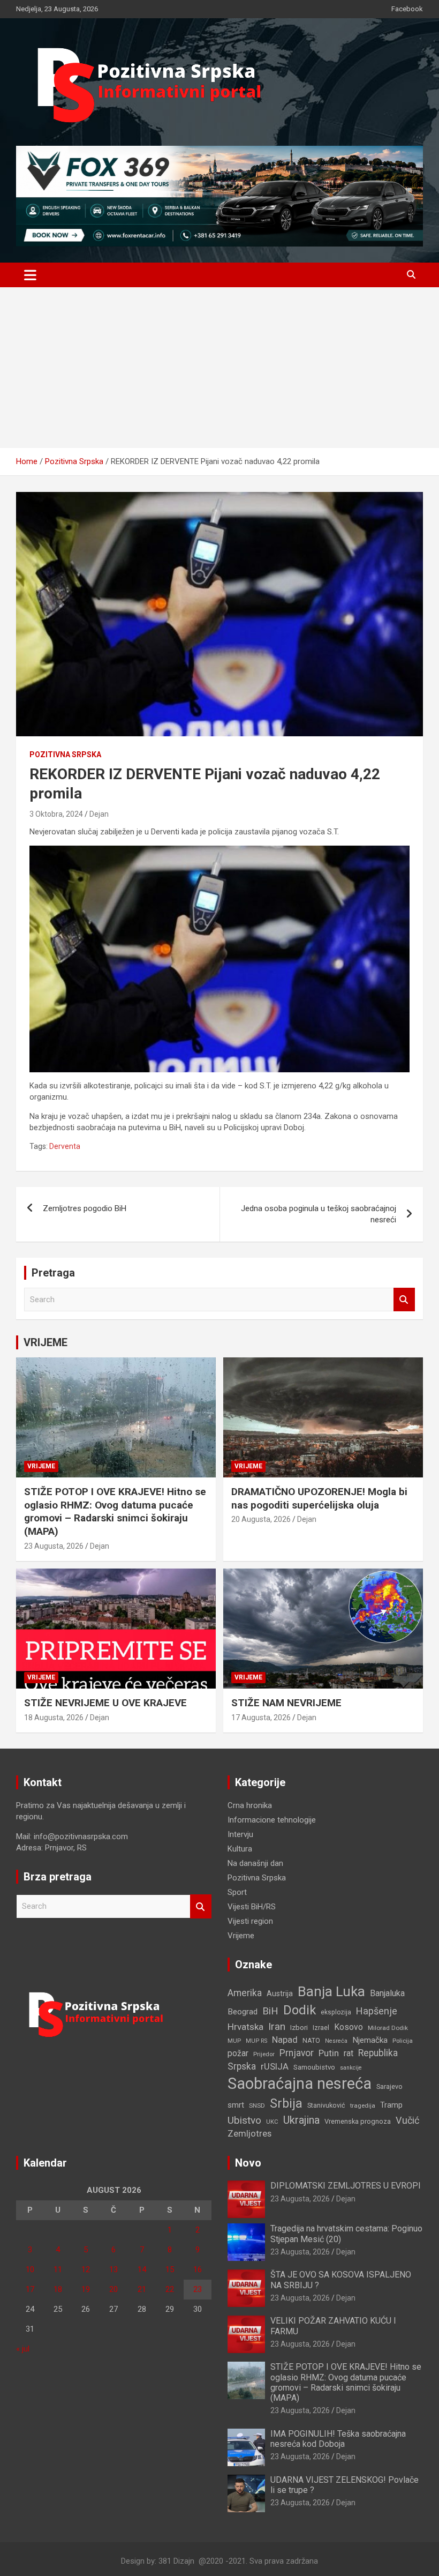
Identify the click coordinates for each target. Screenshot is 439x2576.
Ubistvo (244, 2120)
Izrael (321, 2028)
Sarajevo (389, 2086)
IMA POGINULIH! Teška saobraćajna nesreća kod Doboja (338, 2439)
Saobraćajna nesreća (300, 2084)
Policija (403, 2041)
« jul (23, 2349)
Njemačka (370, 2040)
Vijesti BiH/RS (252, 1907)
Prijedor (264, 2054)
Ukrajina (301, 2120)
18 (58, 2289)
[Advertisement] (219, 368)
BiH (270, 2011)
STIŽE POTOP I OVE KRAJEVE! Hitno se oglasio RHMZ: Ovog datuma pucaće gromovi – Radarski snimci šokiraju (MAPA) (115, 1511)
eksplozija (336, 2012)
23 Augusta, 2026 (54, 1546)
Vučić (407, 2120)
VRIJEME (46, 1342)
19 (86, 2289)
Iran (277, 2026)
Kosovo (349, 2027)
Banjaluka (387, 1993)
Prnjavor (297, 2053)
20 (113, 2289)
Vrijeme (41, 1466)
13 (113, 2269)
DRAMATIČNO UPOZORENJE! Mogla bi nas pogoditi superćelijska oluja (319, 1498)
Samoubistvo (314, 2067)
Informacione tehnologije (272, 1820)
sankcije (351, 2068)
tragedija (363, 2105)
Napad (285, 2040)
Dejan (99, 814)
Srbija (286, 2103)
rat (349, 2053)
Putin (329, 2053)
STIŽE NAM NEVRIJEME (286, 1703)
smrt (236, 2105)
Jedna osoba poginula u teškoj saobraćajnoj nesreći (319, 1214)
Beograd (243, 2012)
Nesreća (336, 2041)
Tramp (391, 2105)
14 (142, 2269)
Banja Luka (331, 1991)
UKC (272, 2122)
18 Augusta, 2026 (54, 1718)
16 (198, 2269)
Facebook (407, 9)
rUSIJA (275, 2067)
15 (170, 2269)
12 (86, 2269)
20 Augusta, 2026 (261, 1519)
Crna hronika (250, 1805)
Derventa (65, 1146)
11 (58, 2269)
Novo (248, 2163)
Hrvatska (245, 2027)
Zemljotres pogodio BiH (85, 1208)
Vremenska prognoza (358, 2121)
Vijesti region (250, 1921)
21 (142, 2289)
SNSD (257, 2105)
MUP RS (256, 2041)
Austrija (280, 1993)
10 (30, 2269)
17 (30, 2289)
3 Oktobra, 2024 (56, 814)
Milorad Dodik (388, 2028)
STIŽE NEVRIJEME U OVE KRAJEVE (105, 1703)
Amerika (245, 1993)
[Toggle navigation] (30, 275)
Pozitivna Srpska (65, 755)
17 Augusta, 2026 (261, 1718)
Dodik (300, 2010)
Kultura (240, 1849)
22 (170, 2289)
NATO (311, 2040)
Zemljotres (249, 2134)
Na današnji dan (255, 1863)
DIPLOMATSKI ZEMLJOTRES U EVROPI (346, 2186)
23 (198, 2289)
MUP (234, 2041)
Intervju (240, 1834)
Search (404, 1300)
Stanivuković (326, 2105)
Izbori (299, 2028)
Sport (237, 1892)
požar (238, 2054)
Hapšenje (377, 2011)
